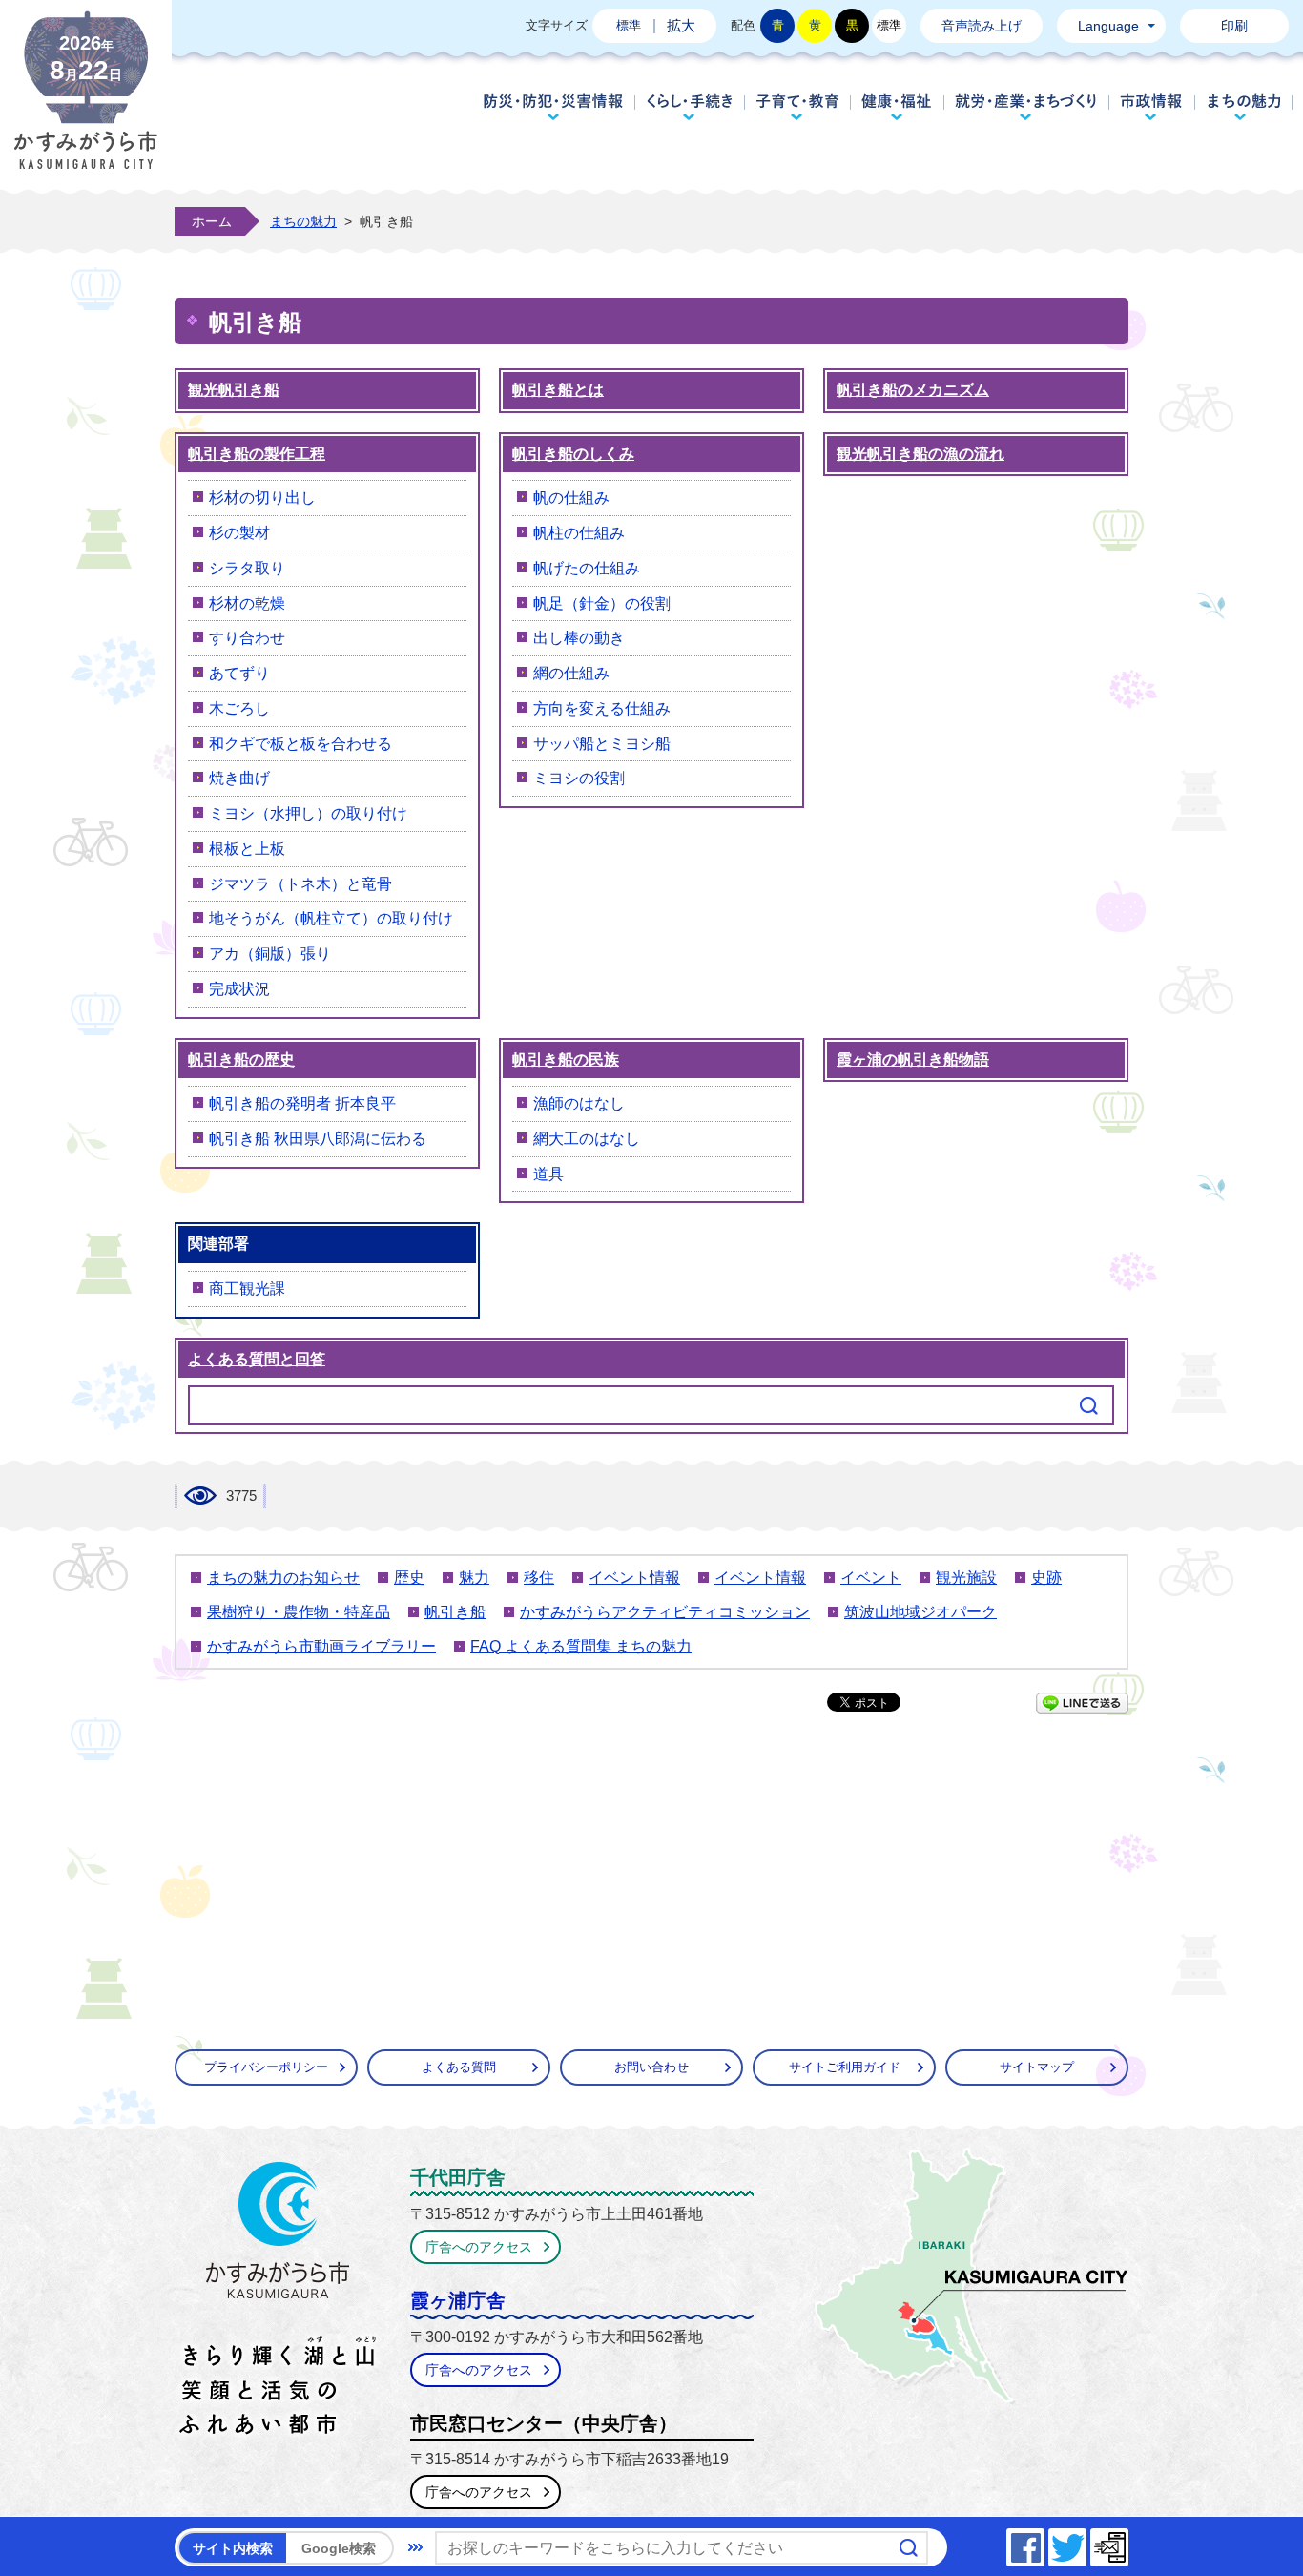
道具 (548, 1174)
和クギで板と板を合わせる (300, 744)
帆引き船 (455, 1612)
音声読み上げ (982, 26)
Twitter (1086, 2542)
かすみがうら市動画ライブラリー (321, 1646)
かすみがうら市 (278, 2302)
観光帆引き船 (234, 390)
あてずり (239, 673)
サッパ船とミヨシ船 (602, 744)
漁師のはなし (579, 1103)
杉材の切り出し (262, 498)
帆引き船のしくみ (573, 454)
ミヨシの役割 (579, 778)
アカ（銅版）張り (270, 954)
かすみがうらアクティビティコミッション (665, 1612)
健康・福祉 (897, 107)
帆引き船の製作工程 (257, 454)
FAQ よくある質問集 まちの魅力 (581, 1646)
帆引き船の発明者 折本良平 (302, 1103)
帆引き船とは (558, 390)
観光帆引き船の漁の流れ (920, 454)
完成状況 (239, 989)
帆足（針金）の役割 (602, 603)
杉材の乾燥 (247, 603)
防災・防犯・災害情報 (553, 107)
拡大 (681, 25)
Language (1108, 26)
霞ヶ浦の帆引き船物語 (913, 1059)
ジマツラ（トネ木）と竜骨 (300, 884)
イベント (871, 1578)
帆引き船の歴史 (241, 1059)
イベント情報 (634, 1578)
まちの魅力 (1244, 107)
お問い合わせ (651, 2067)
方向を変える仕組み (602, 708)
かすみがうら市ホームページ (86, 105)
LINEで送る (1082, 1703)
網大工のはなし (587, 1139)
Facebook (1044, 2542)
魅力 (474, 1578)
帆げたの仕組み (587, 568)
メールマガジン (1127, 2542)
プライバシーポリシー (266, 2067)
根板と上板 (247, 849)
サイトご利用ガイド (845, 2067)
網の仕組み (571, 673)
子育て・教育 (797, 107)
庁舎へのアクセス (479, 2247)
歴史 (409, 1578)
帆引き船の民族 (566, 1059)
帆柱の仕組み (579, 533)
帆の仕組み (571, 498)
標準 (629, 25)
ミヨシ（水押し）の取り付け (308, 813)
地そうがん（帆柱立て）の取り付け (331, 918)
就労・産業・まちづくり (1026, 107)
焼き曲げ (239, 778)
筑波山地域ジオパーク (920, 1612)
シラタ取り (247, 568)
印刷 (1234, 26)
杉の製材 (239, 533)
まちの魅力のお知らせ (283, 1578)
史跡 (1046, 1578)
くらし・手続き (689, 107)
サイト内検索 (233, 2548)
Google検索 (339, 2548)
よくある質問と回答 (257, 1359)
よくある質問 (459, 2067)
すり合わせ (247, 638)
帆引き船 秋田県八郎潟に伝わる (318, 1139)
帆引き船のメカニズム (913, 390)
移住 (539, 1578)
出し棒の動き (579, 638)
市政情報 (1152, 107)
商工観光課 (247, 1288)
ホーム (212, 221)
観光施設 (966, 1578)
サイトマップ (1037, 2067)
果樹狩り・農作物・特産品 (299, 1612)
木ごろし (239, 708)
